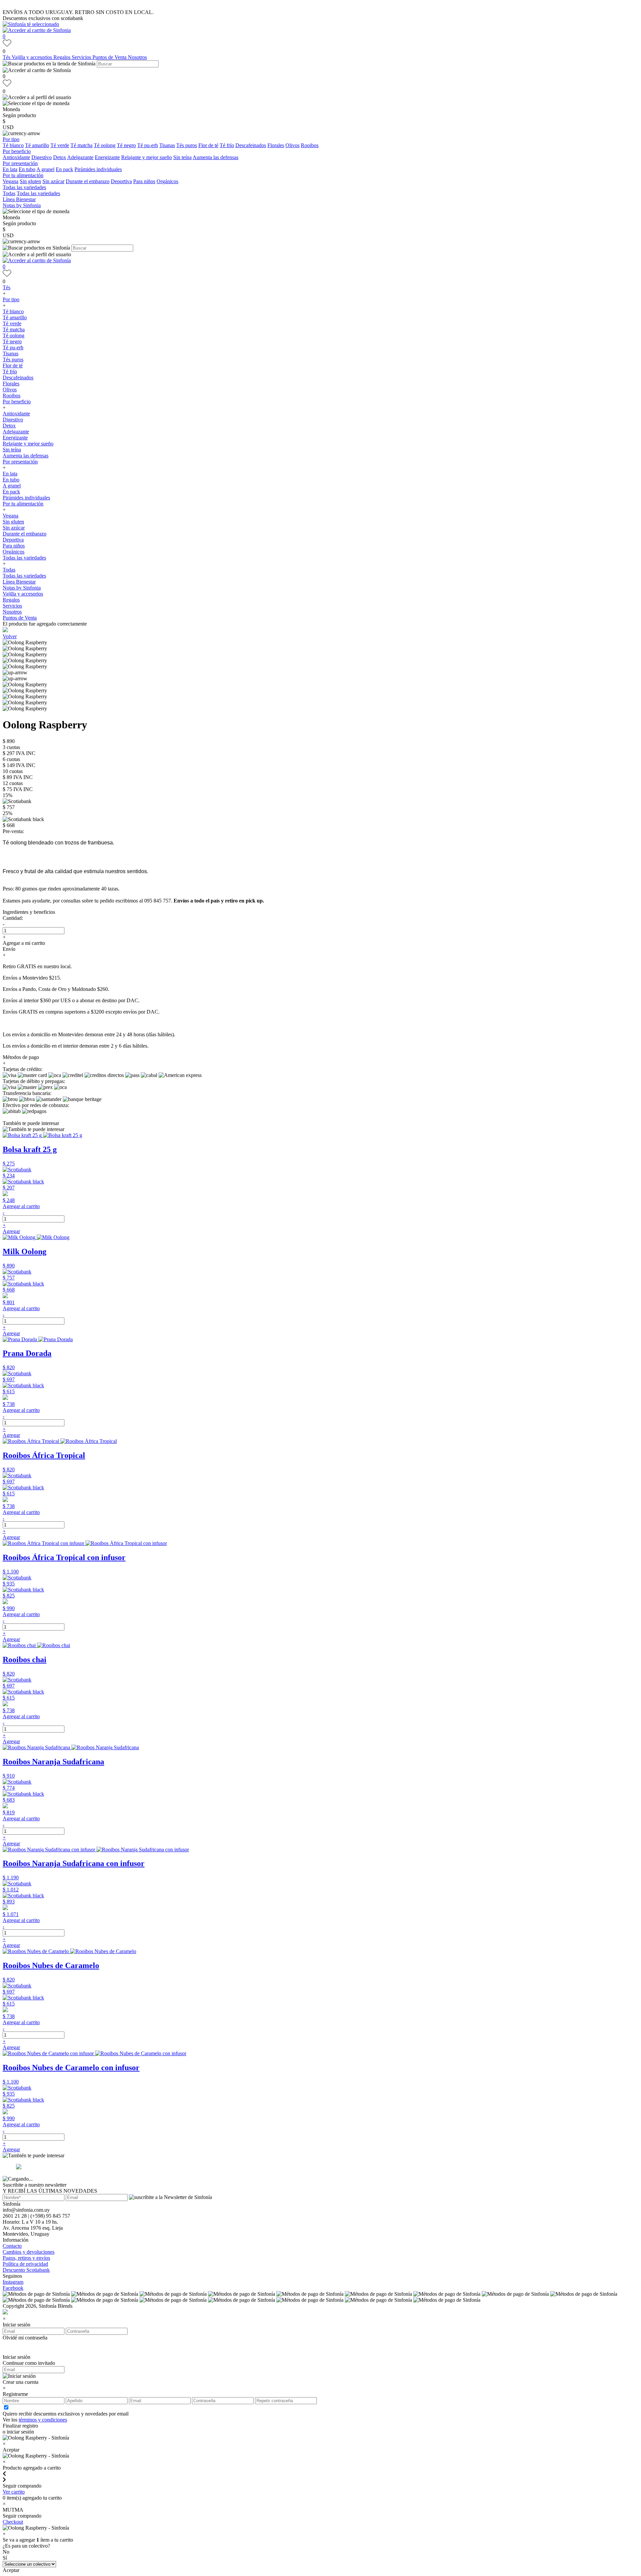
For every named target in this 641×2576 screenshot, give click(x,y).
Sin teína (182, 157)
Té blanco (13, 145)
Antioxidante (16, 157)
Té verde (60, 145)
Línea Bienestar (19, 199)
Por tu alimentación (23, 175)
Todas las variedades (24, 187)
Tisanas (167, 145)
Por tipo (11, 139)
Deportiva (121, 181)
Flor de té (208, 145)
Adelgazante (80, 157)
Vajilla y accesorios (33, 57)
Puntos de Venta (110, 57)
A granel (45, 169)
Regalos (63, 57)
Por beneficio (17, 151)
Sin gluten (30, 181)
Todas (9, 193)
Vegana (11, 181)
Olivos (292, 145)
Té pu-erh (148, 145)
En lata (10, 169)
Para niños (144, 181)
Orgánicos (167, 181)
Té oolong (105, 145)
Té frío (227, 145)
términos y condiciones (43, 2420)
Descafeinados (251, 145)
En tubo (27, 169)
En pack (64, 169)
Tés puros (187, 145)
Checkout (13, 2522)
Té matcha (81, 145)
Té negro (126, 145)
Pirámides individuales (98, 169)
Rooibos (310, 145)
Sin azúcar (53, 181)
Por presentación (20, 163)
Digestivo (42, 157)
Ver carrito (14, 2492)
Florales (276, 145)
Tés (7, 57)
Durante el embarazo (88, 181)
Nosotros (137, 57)
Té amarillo (37, 145)
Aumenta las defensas (216, 157)
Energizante (107, 157)
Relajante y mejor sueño (147, 157)
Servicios (82, 57)
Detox (60, 157)
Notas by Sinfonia (22, 205)
